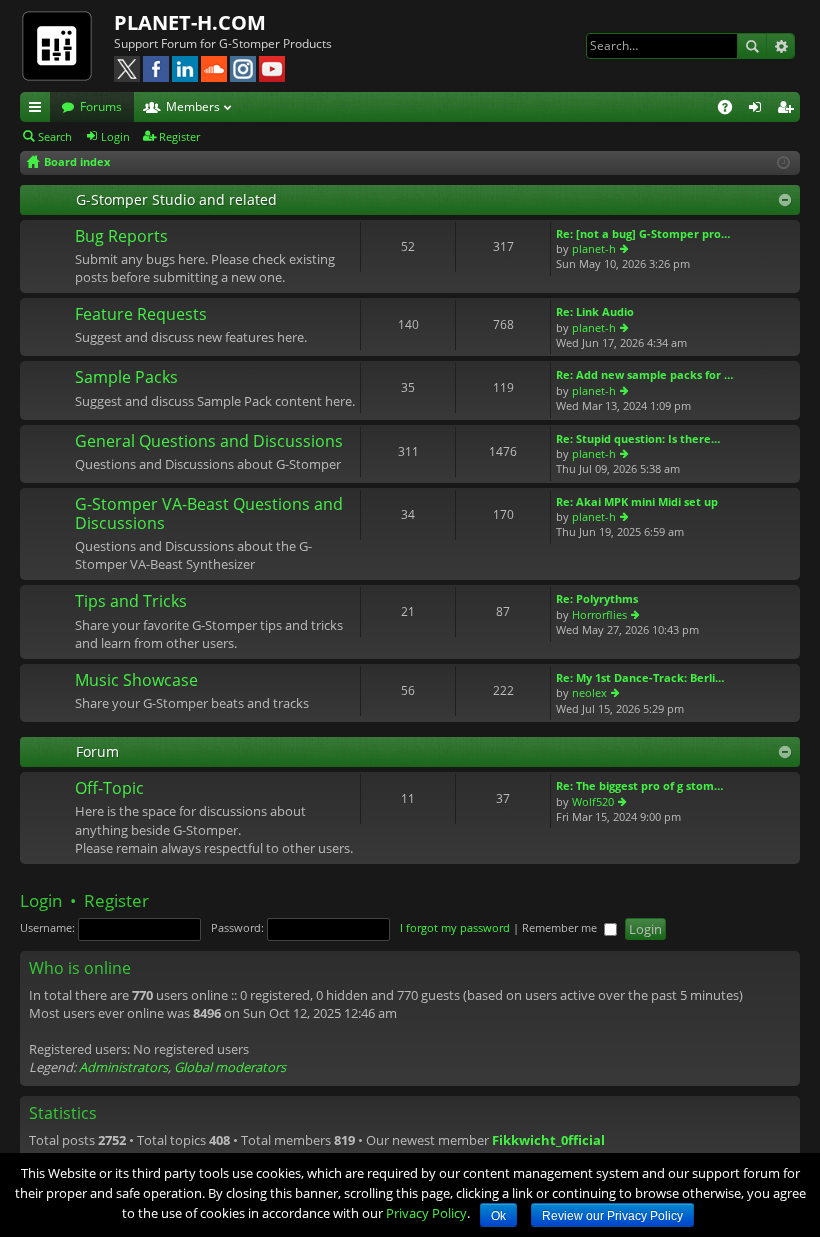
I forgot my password (455, 927)
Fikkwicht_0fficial (548, 1140)
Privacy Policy (426, 1213)
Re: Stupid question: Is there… (638, 438)
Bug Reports (121, 237)
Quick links (39, 110)
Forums (101, 106)
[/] (67, 45)
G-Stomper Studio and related (176, 199)
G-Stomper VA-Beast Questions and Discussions (209, 514)
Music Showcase (136, 681)
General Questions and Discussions (209, 442)
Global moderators (230, 1067)
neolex (589, 692)
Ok (498, 1216)
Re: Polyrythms (597, 598)
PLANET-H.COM (190, 22)
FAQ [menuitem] (731, 110)
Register (179, 136)
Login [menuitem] (759, 110)
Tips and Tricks (131, 602)
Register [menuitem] (789, 110)
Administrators (123, 1067)
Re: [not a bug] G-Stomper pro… (643, 233)
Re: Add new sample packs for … (644, 374)
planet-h (594, 248)
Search (752, 46)
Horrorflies (599, 614)
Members (193, 106)
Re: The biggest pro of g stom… (639, 785)
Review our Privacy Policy (612, 1216)
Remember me (561, 927)
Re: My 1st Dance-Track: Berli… (640, 677)
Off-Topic (109, 789)
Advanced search (780, 46)
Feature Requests (141, 315)
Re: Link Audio (595, 311)
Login (115, 136)
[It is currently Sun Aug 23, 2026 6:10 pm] (783, 162)
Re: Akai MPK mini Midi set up (637, 501)
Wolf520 (593, 801)
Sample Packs (126, 378)
